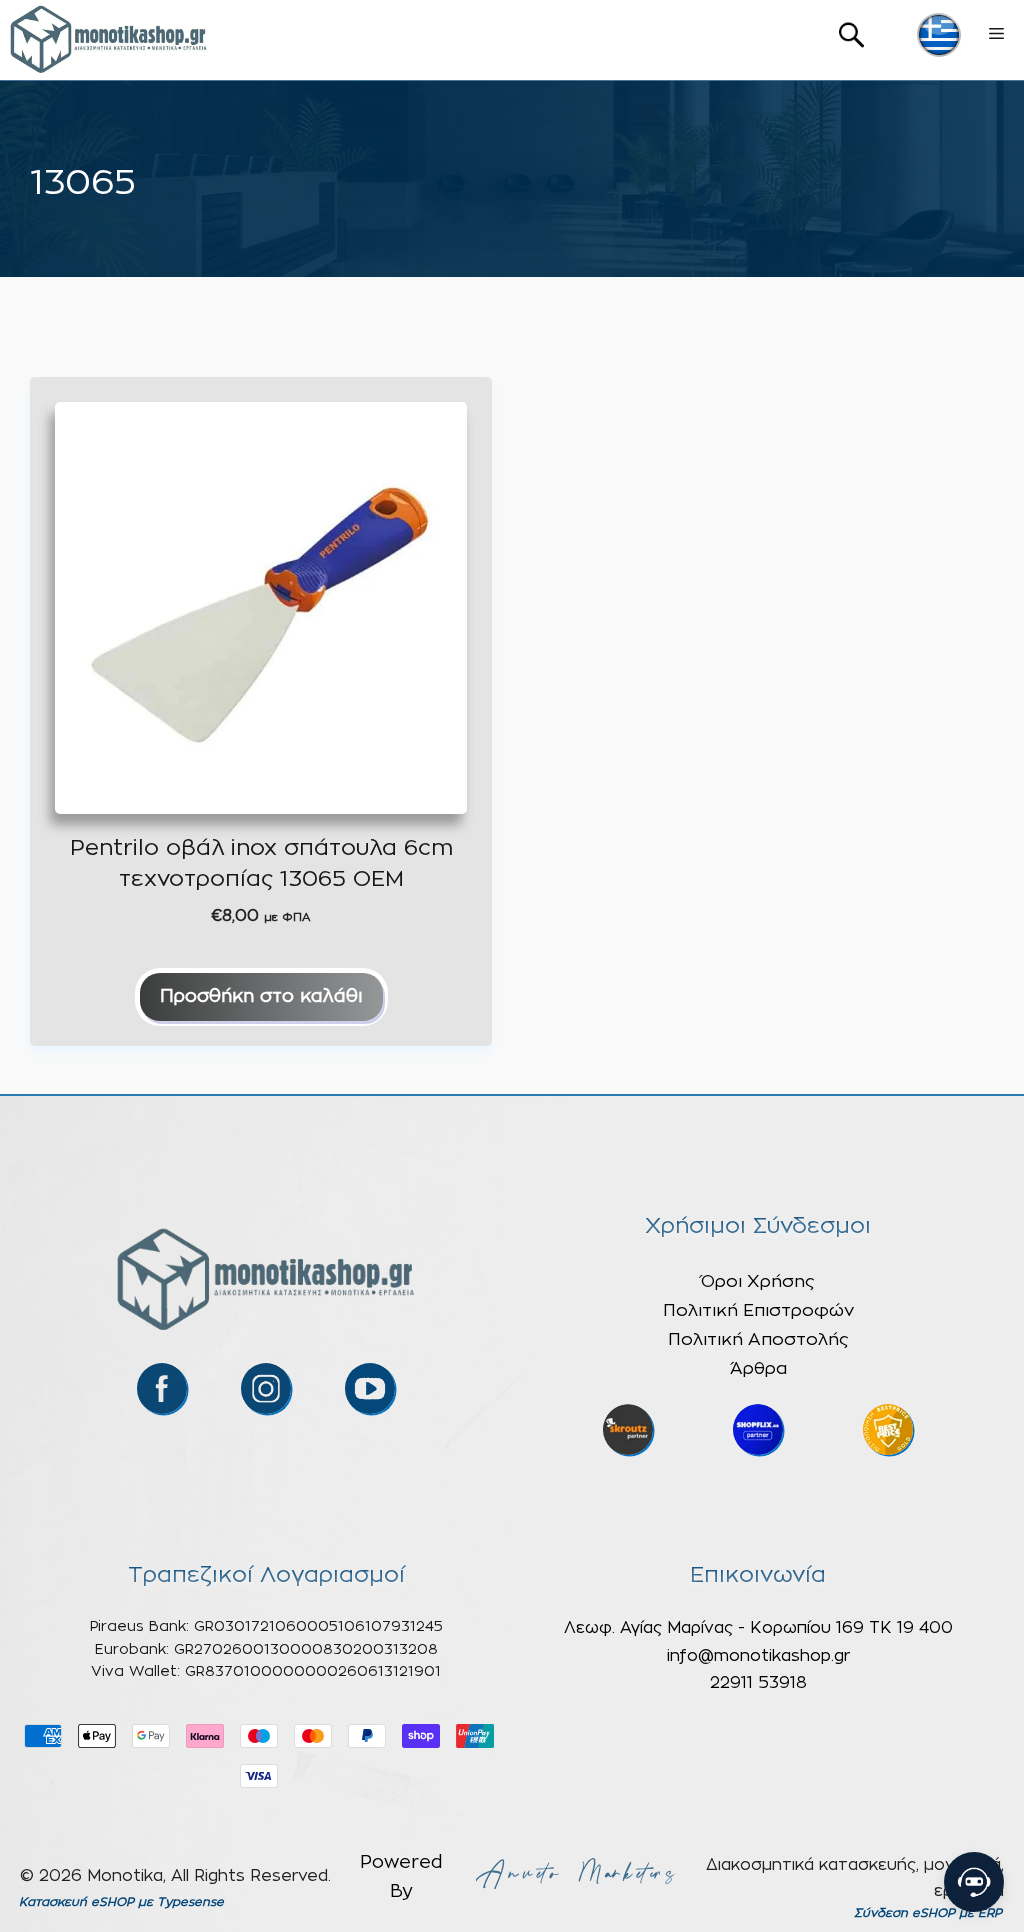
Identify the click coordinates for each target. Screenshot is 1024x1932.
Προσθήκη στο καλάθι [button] (261, 997)
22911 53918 (758, 1683)
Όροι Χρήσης (758, 1281)
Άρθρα (758, 1368)
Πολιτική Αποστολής (758, 1339)
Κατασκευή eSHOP (76, 1902)
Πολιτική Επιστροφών (758, 1310)
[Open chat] (974, 1882)
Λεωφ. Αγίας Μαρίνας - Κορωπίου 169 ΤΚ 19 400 (758, 1628)
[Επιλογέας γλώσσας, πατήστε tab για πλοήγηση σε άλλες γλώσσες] (939, 35)
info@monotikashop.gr (758, 1656)
